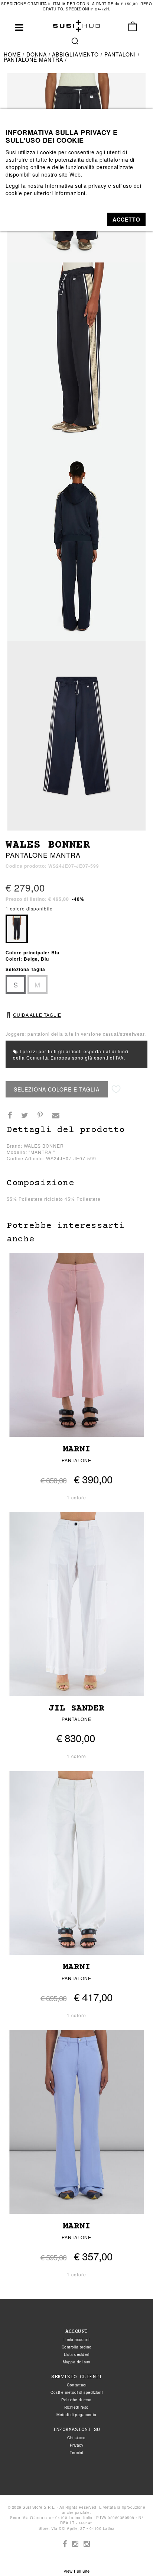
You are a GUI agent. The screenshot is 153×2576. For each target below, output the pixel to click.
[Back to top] (132, 2555)
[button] (126, 219)
